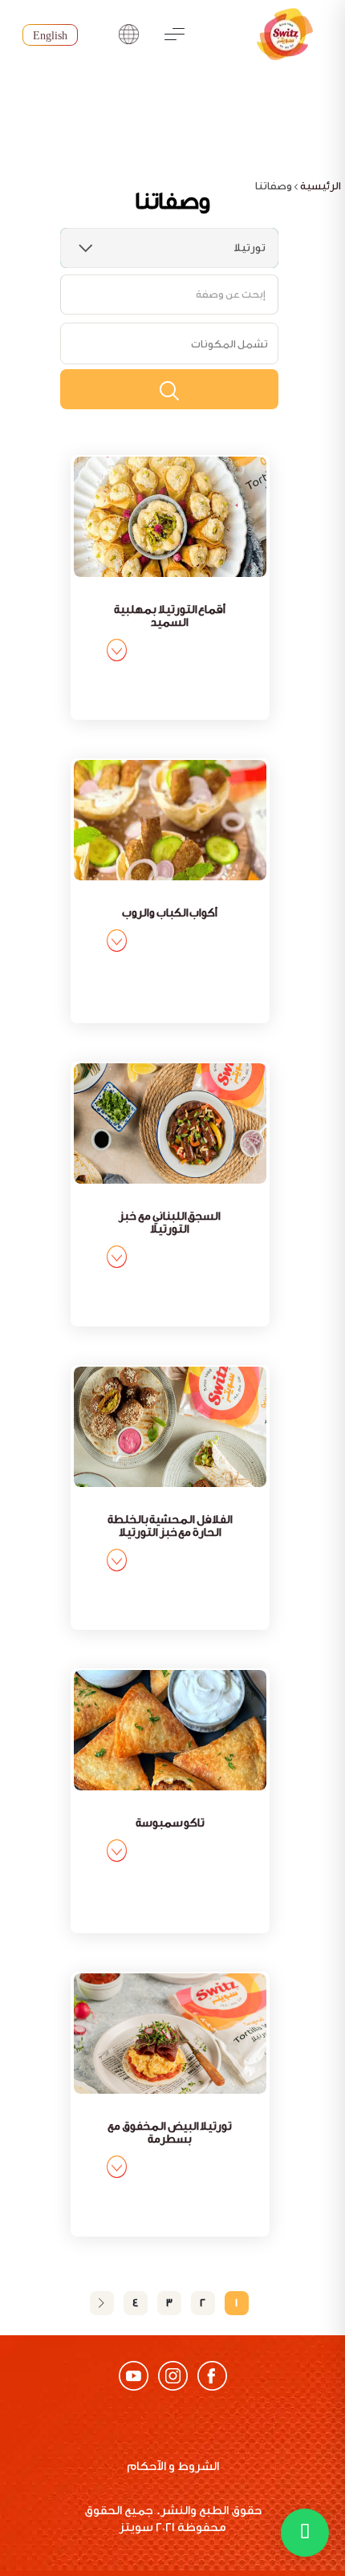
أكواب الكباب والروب (170, 913)
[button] (305, 2533)
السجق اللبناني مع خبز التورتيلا (170, 1223)
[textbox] (229, 343)
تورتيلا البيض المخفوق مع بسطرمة (170, 2133)
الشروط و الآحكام (173, 2466)
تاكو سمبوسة (170, 1823)
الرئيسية (321, 186)
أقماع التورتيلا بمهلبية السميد (170, 616)
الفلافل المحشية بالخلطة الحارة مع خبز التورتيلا (170, 1526)
